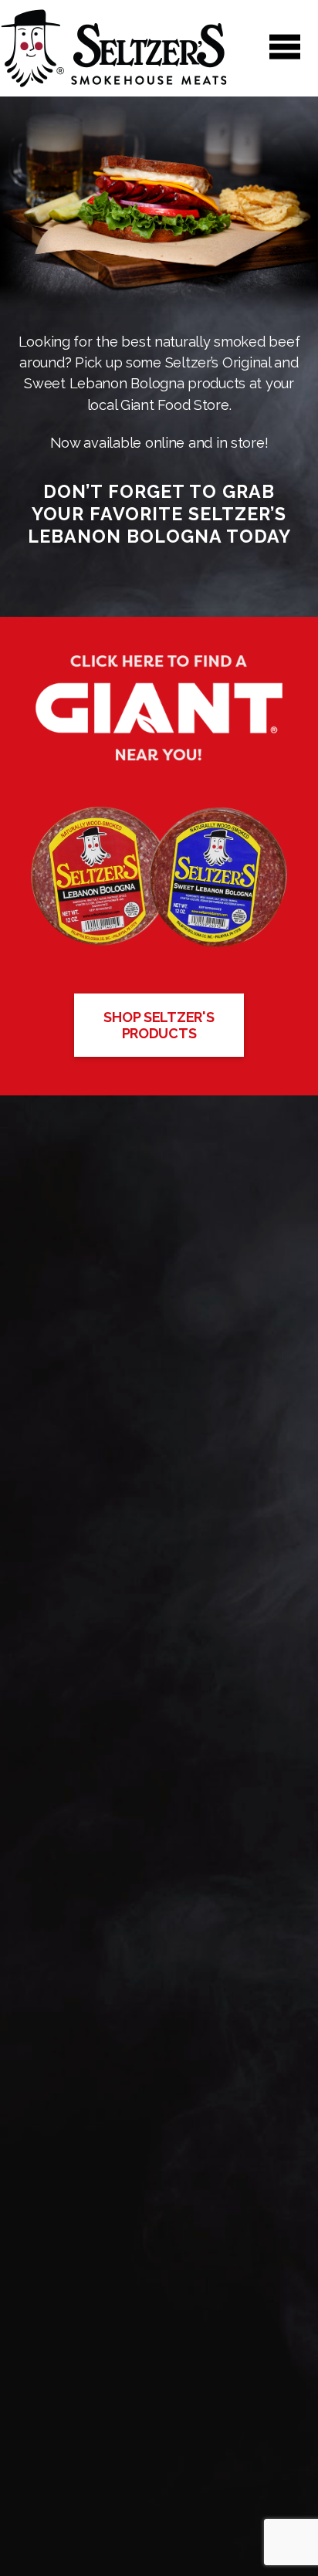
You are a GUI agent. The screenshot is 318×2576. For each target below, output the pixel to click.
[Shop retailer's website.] (159, 707)
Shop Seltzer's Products (159, 1025)
